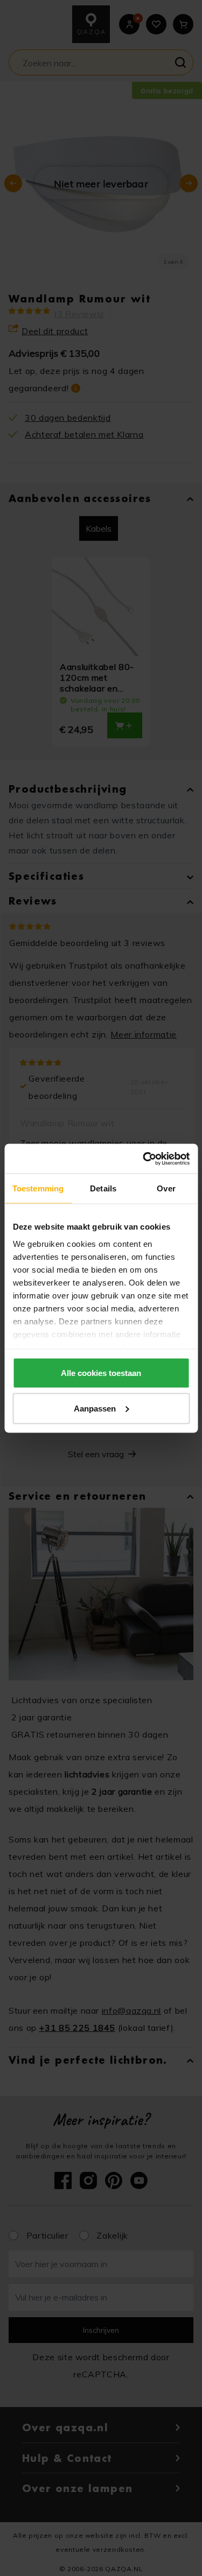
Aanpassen (95, 1408)
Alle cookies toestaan (101, 1373)
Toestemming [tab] (38, 1188)
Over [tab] (166, 1188)
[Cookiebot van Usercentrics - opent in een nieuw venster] (144, 1159)
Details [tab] (103, 1188)
